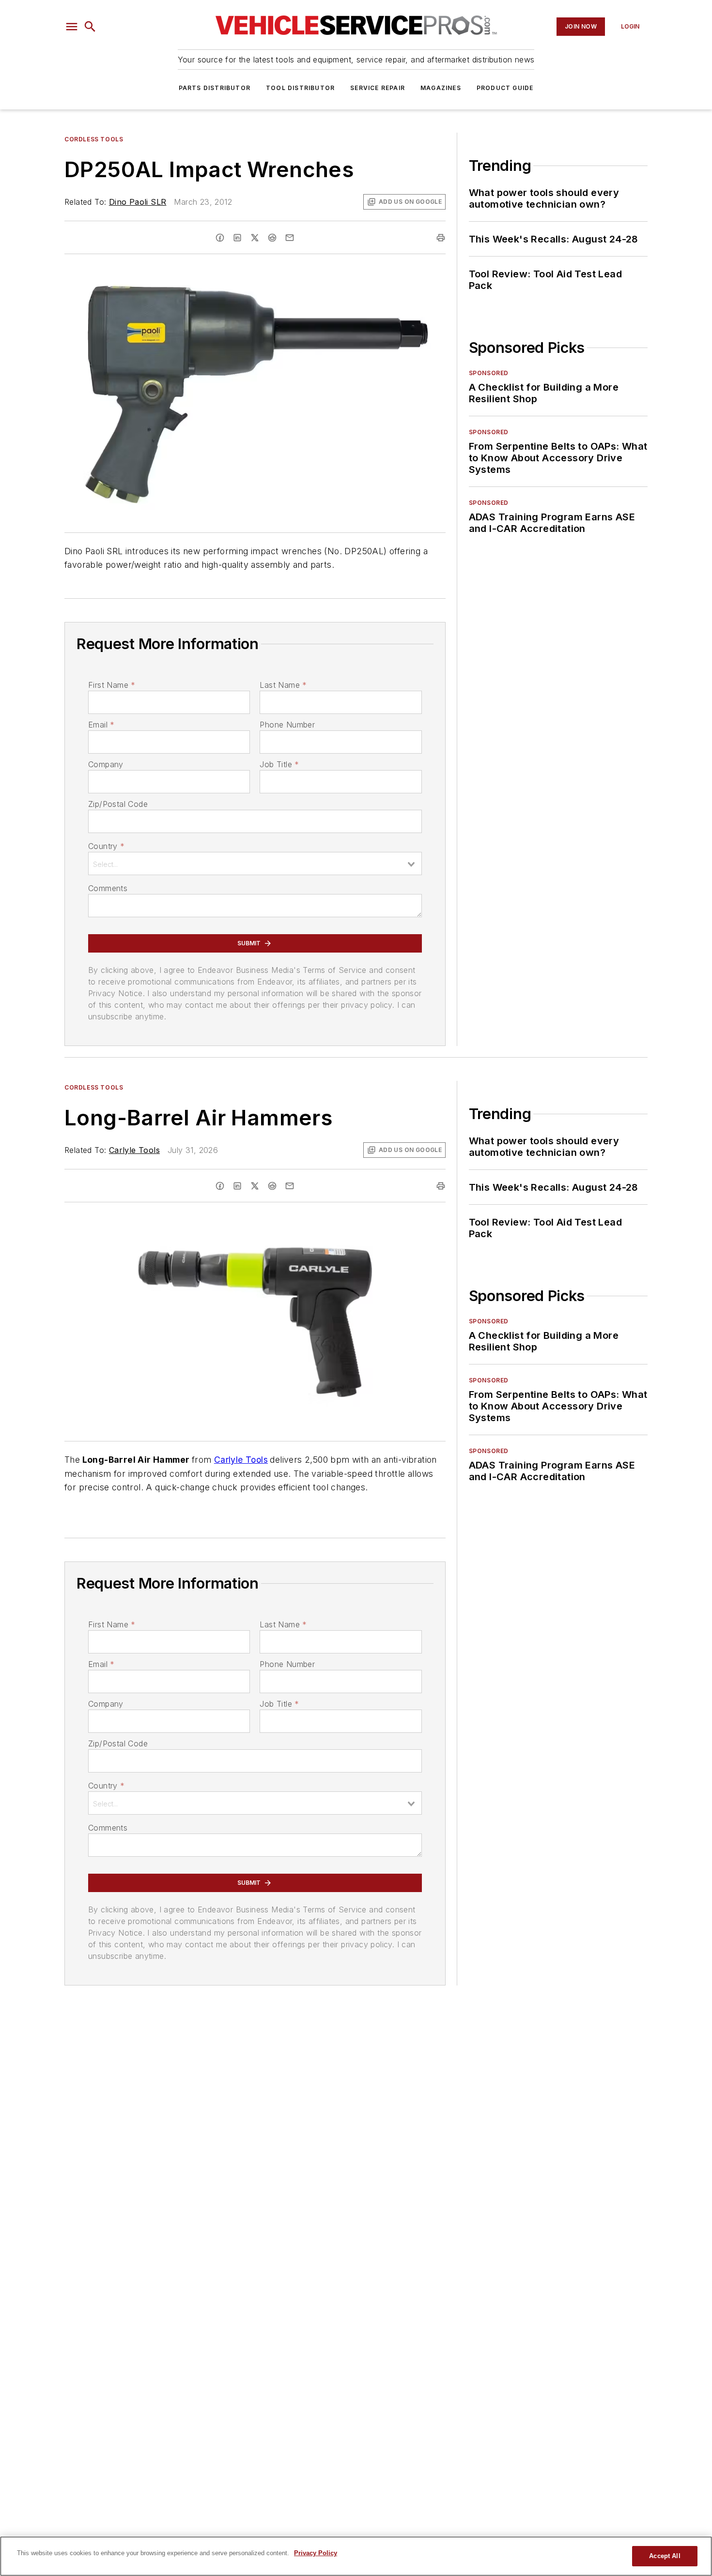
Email (101, 725)
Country (106, 846)
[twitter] (255, 238)
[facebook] (220, 238)
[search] (90, 27)
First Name (112, 685)
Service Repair (378, 88)
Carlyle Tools (134, 1150)
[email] (290, 238)
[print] (441, 238)
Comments (108, 888)
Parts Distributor (215, 88)
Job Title (279, 764)
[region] (356, 2556)
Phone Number (287, 725)
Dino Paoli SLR (138, 202)
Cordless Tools (94, 139)
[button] (72, 27)
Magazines (441, 88)
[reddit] (272, 238)
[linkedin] (237, 238)
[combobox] (255, 864)
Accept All (665, 2556)
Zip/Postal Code (118, 804)
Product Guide (505, 88)
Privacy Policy (316, 2553)
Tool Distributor (300, 88)
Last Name (283, 685)
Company (106, 764)
